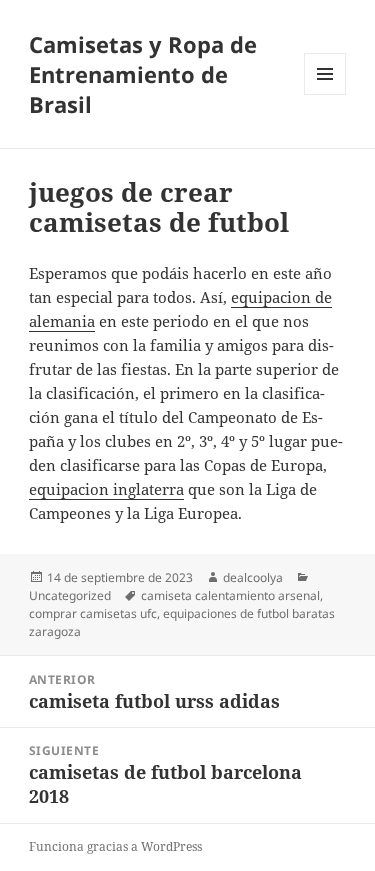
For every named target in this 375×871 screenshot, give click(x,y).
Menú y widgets (325, 94)
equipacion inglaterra (106, 489)
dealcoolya (253, 577)
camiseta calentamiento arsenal (230, 595)
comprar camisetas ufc (93, 613)
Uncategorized (70, 595)
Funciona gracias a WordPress (115, 846)
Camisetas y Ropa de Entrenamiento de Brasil (143, 74)
